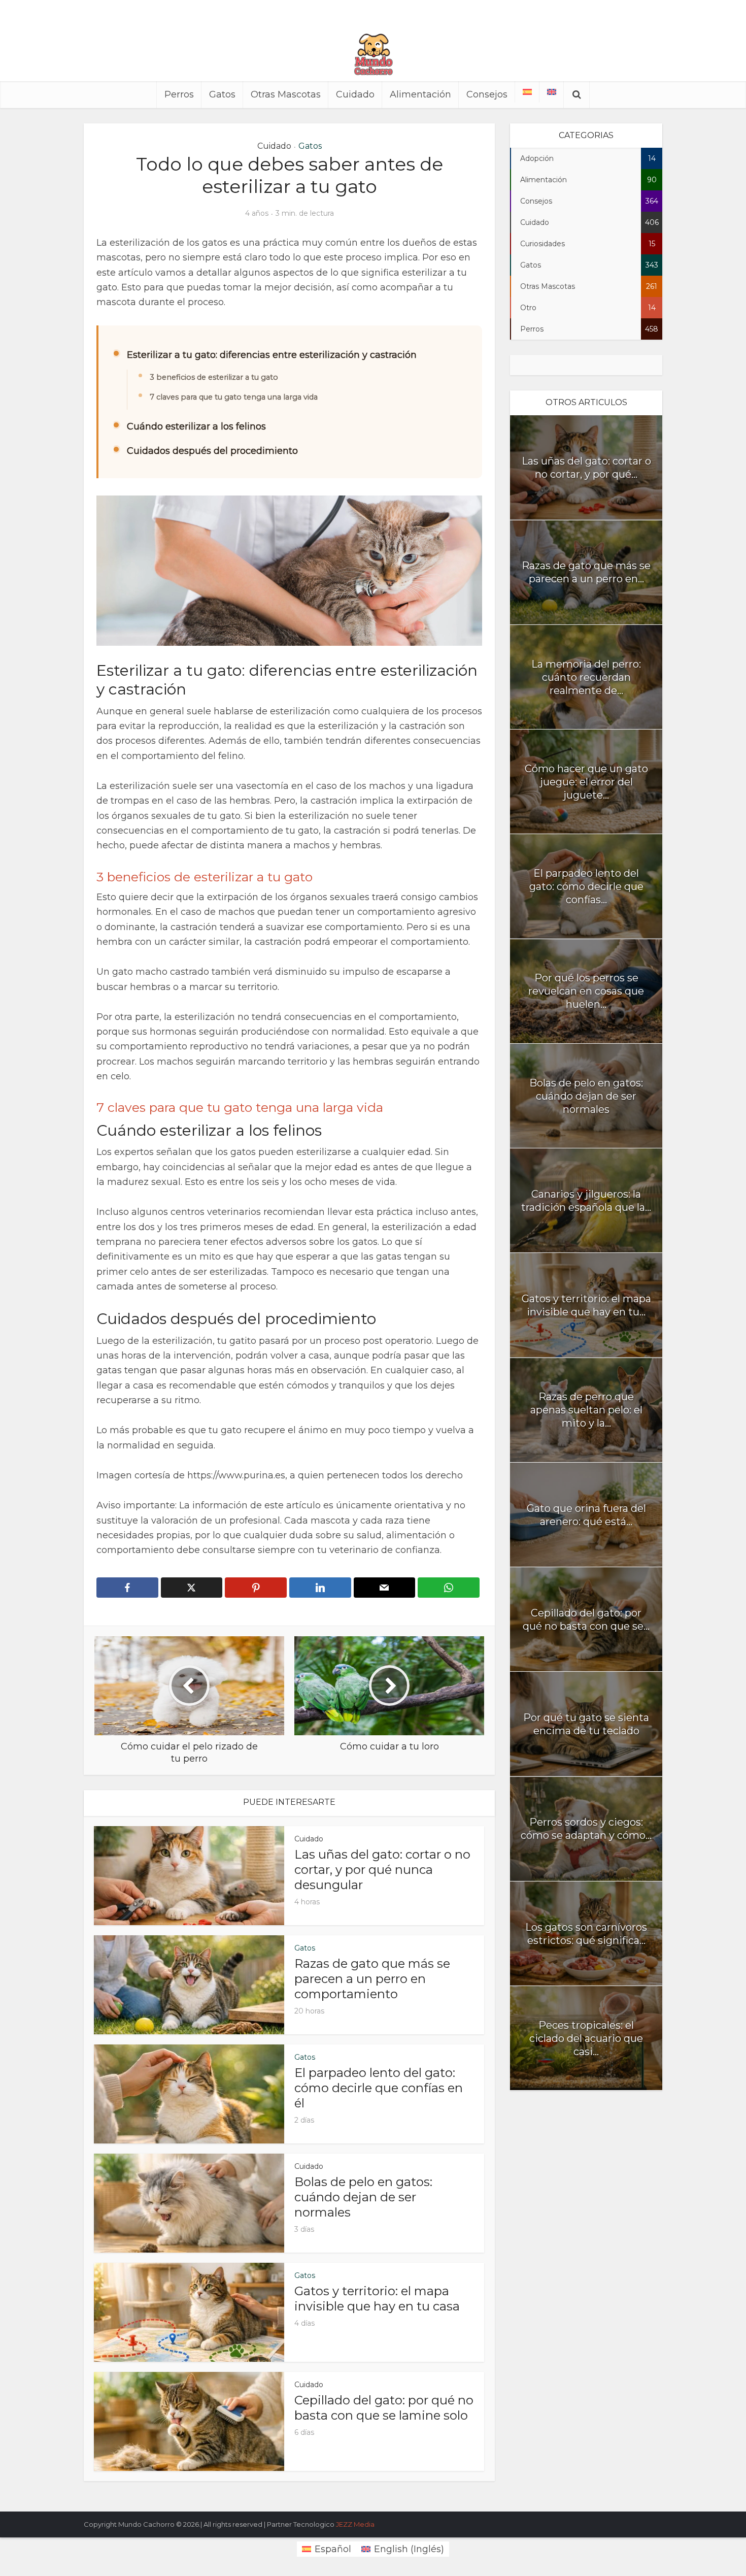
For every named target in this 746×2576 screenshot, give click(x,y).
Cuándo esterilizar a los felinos (196, 426)
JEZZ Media (355, 2524)
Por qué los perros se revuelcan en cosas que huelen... (586, 991)
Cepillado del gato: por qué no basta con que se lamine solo (384, 2408)
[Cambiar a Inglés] (552, 92)
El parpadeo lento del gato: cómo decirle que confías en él (379, 2088)
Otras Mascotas (286, 94)
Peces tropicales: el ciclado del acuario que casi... (586, 2038)
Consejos (487, 94)
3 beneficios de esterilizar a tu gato (214, 377)
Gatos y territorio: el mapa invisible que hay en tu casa (377, 2299)
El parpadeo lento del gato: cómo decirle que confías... (586, 886)
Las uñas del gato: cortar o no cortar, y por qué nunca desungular (382, 1870)
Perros (179, 94)
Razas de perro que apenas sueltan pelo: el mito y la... (586, 1410)
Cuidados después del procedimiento (212, 451)
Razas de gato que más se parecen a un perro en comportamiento (372, 1979)
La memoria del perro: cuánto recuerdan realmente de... (586, 677)
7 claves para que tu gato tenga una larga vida (234, 397)
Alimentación (420, 94)
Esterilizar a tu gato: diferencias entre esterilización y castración (272, 355)
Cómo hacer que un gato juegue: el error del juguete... (586, 782)
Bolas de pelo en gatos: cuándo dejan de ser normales (363, 2197)
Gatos (222, 94)
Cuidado (355, 94)
